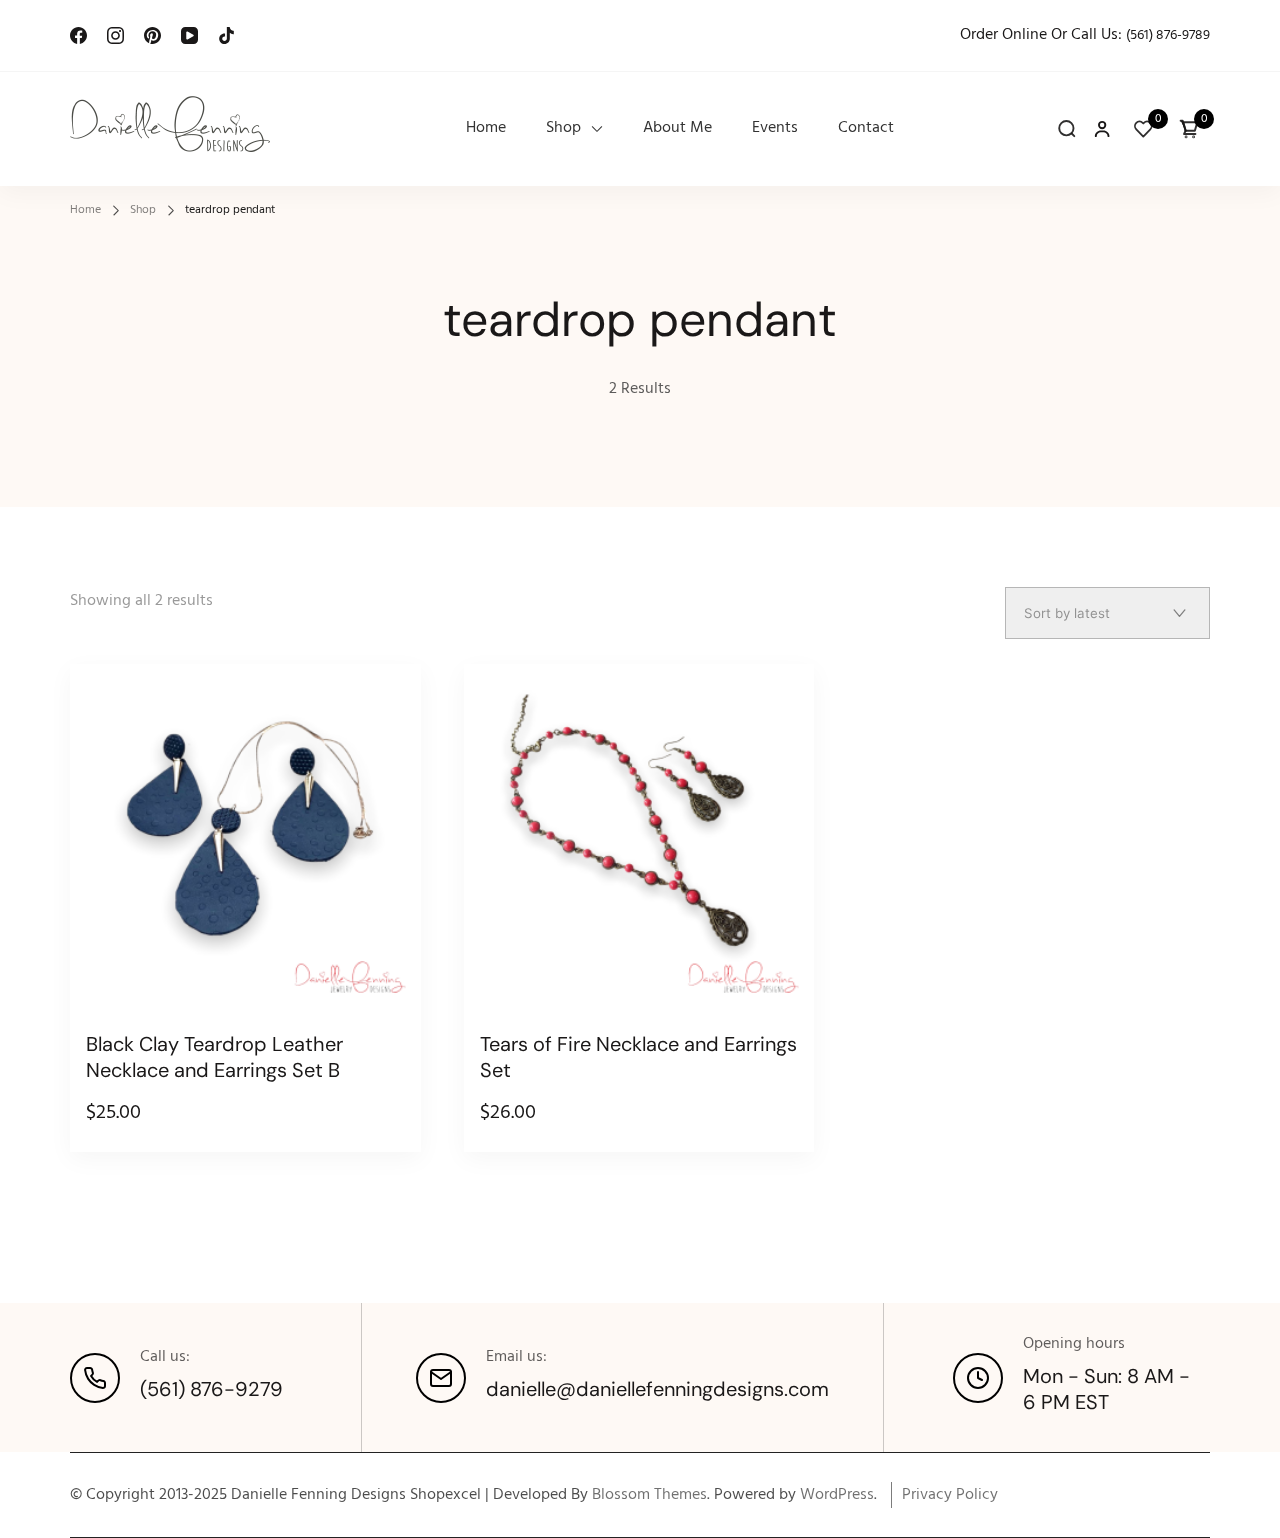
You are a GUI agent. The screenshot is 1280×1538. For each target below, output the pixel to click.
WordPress (837, 1495)
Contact (866, 128)
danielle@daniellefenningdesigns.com (657, 1389)
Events (775, 128)
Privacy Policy (950, 1495)
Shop (563, 128)
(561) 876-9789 (1168, 35)
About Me (677, 128)
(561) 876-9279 (211, 1389)
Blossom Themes (649, 1495)
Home (486, 128)
